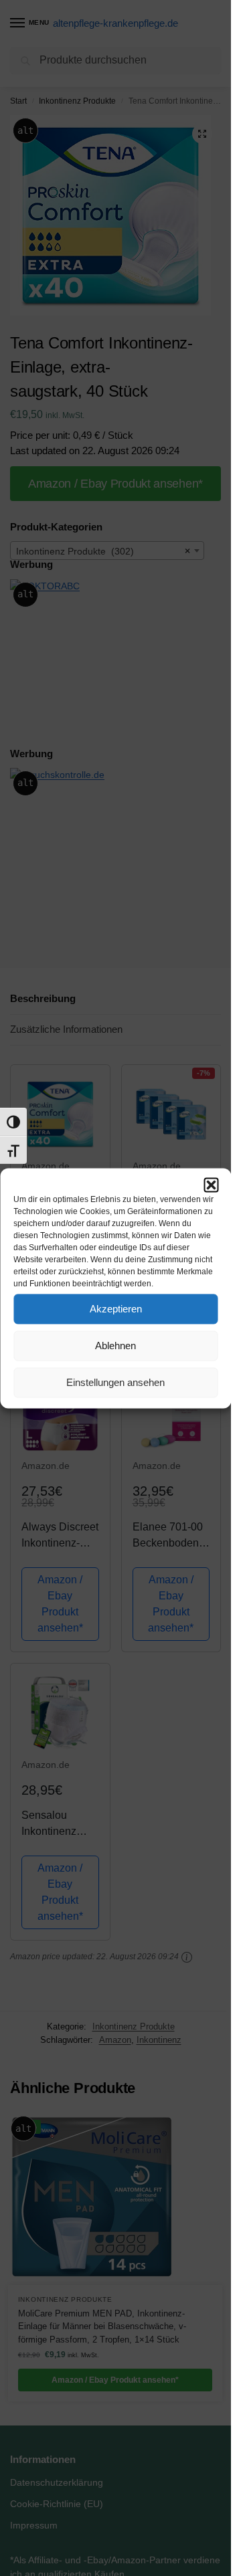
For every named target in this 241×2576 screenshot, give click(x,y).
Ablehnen (115, 1346)
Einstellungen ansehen (115, 1382)
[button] (211, 1185)
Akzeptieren (116, 1309)
